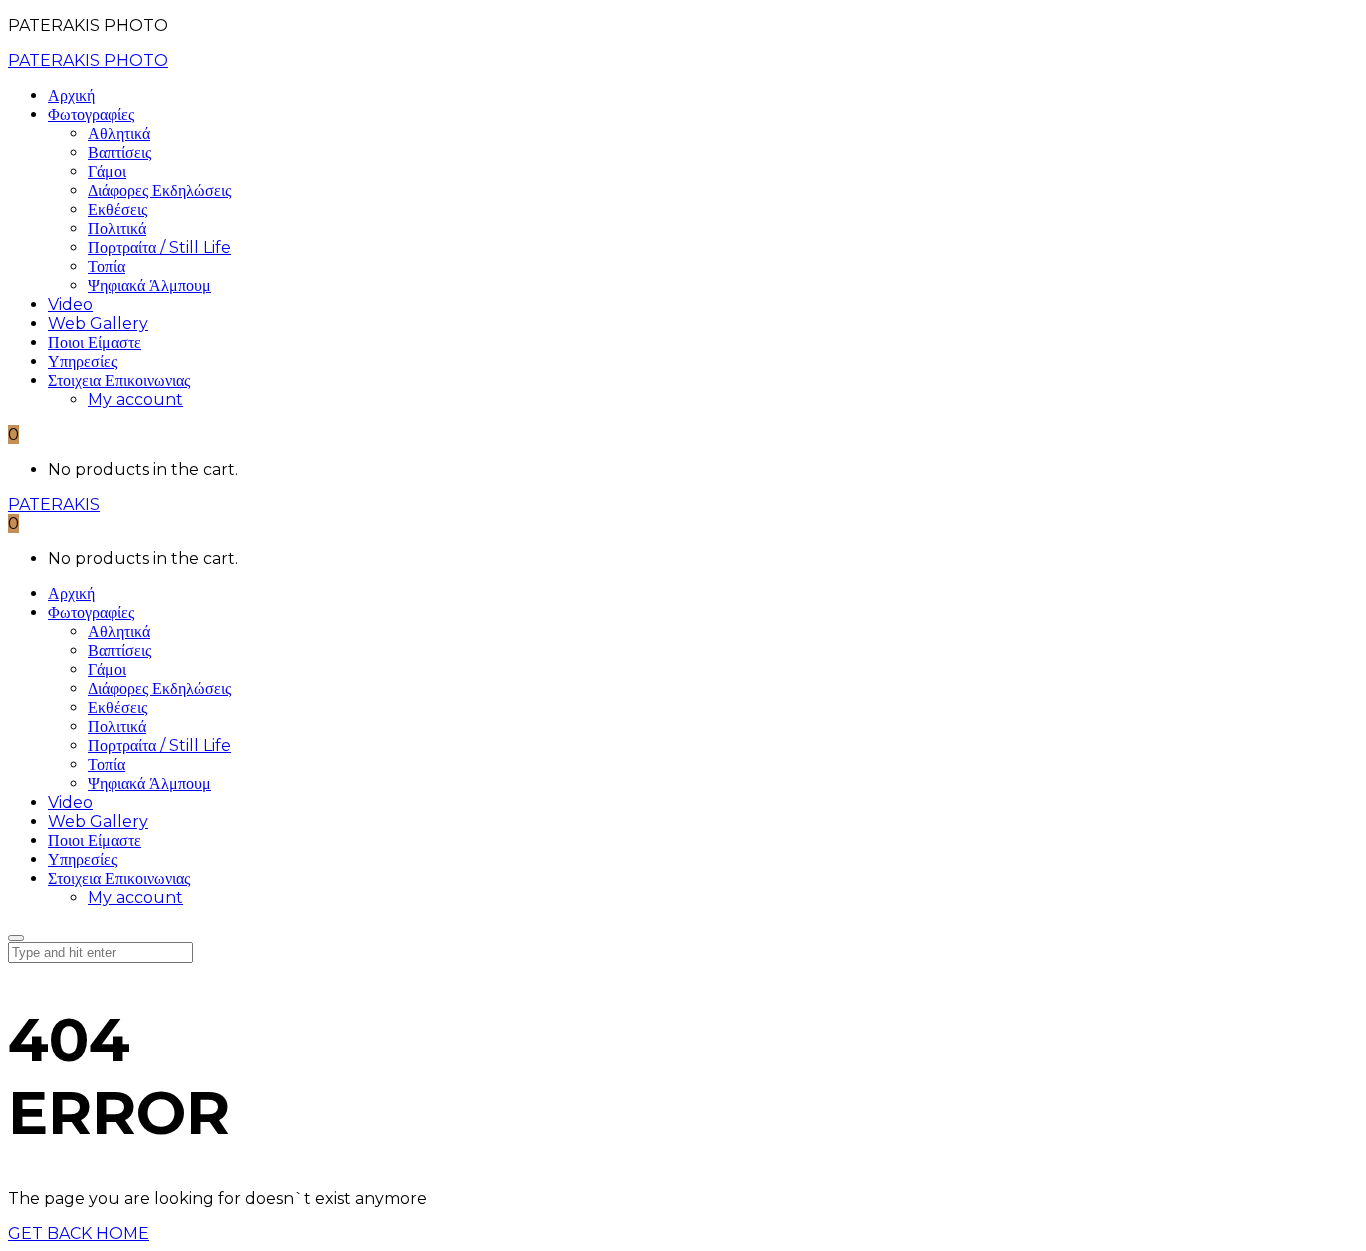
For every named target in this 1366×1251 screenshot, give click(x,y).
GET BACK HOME (78, 1233)
